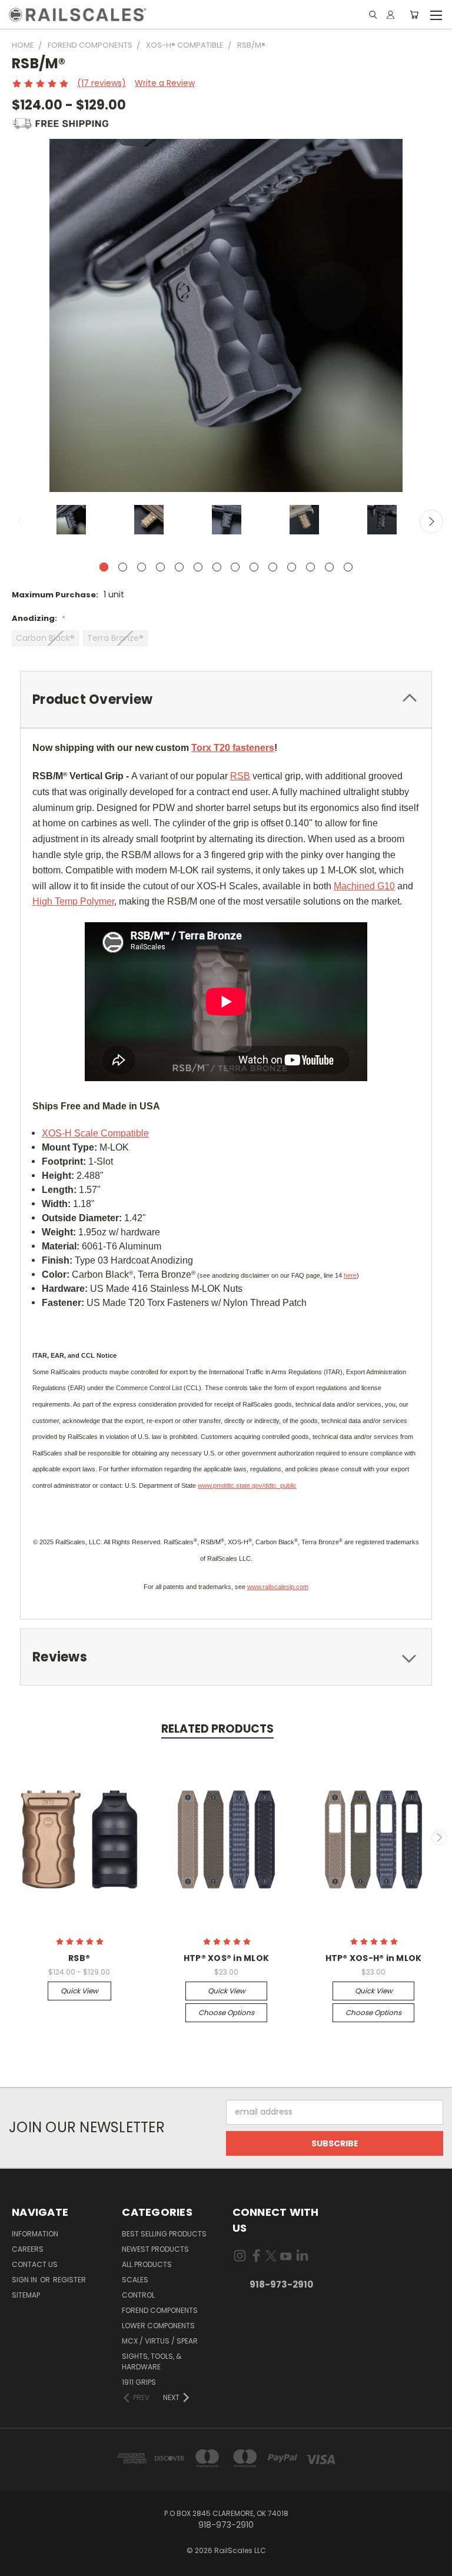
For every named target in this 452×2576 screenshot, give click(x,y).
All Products (147, 2264)
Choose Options (226, 2012)
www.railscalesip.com (278, 1587)
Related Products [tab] (217, 1729)
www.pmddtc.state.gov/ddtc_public (247, 1485)
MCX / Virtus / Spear (160, 2341)
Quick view (79, 1991)
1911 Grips (139, 2382)
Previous (21, 521)
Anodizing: (39, 618)
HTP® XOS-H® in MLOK (374, 1958)
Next (431, 521)
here (350, 1275)
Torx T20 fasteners (233, 748)
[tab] (226, 699)
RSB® (79, 1958)
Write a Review (165, 83)
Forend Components (160, 2310)
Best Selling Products (164, 2234)
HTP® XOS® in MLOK (226, 1958)
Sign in (25, 2280)
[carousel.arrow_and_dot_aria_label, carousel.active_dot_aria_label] (104, 567)
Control (138, 2295)
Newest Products (155, 2249)
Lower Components (158, 2326)
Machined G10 (364, 886)
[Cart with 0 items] (414, 15)
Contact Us (35, 2264)
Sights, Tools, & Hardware (152, 2361)
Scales (135, 2280)
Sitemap (26, 2295)
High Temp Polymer (73, 901)
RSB (240, 776)
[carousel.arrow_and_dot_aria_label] (123, 567)
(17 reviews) (102, 83)
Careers (28, 2249)
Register (69, 2280)
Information (35, 2234)
